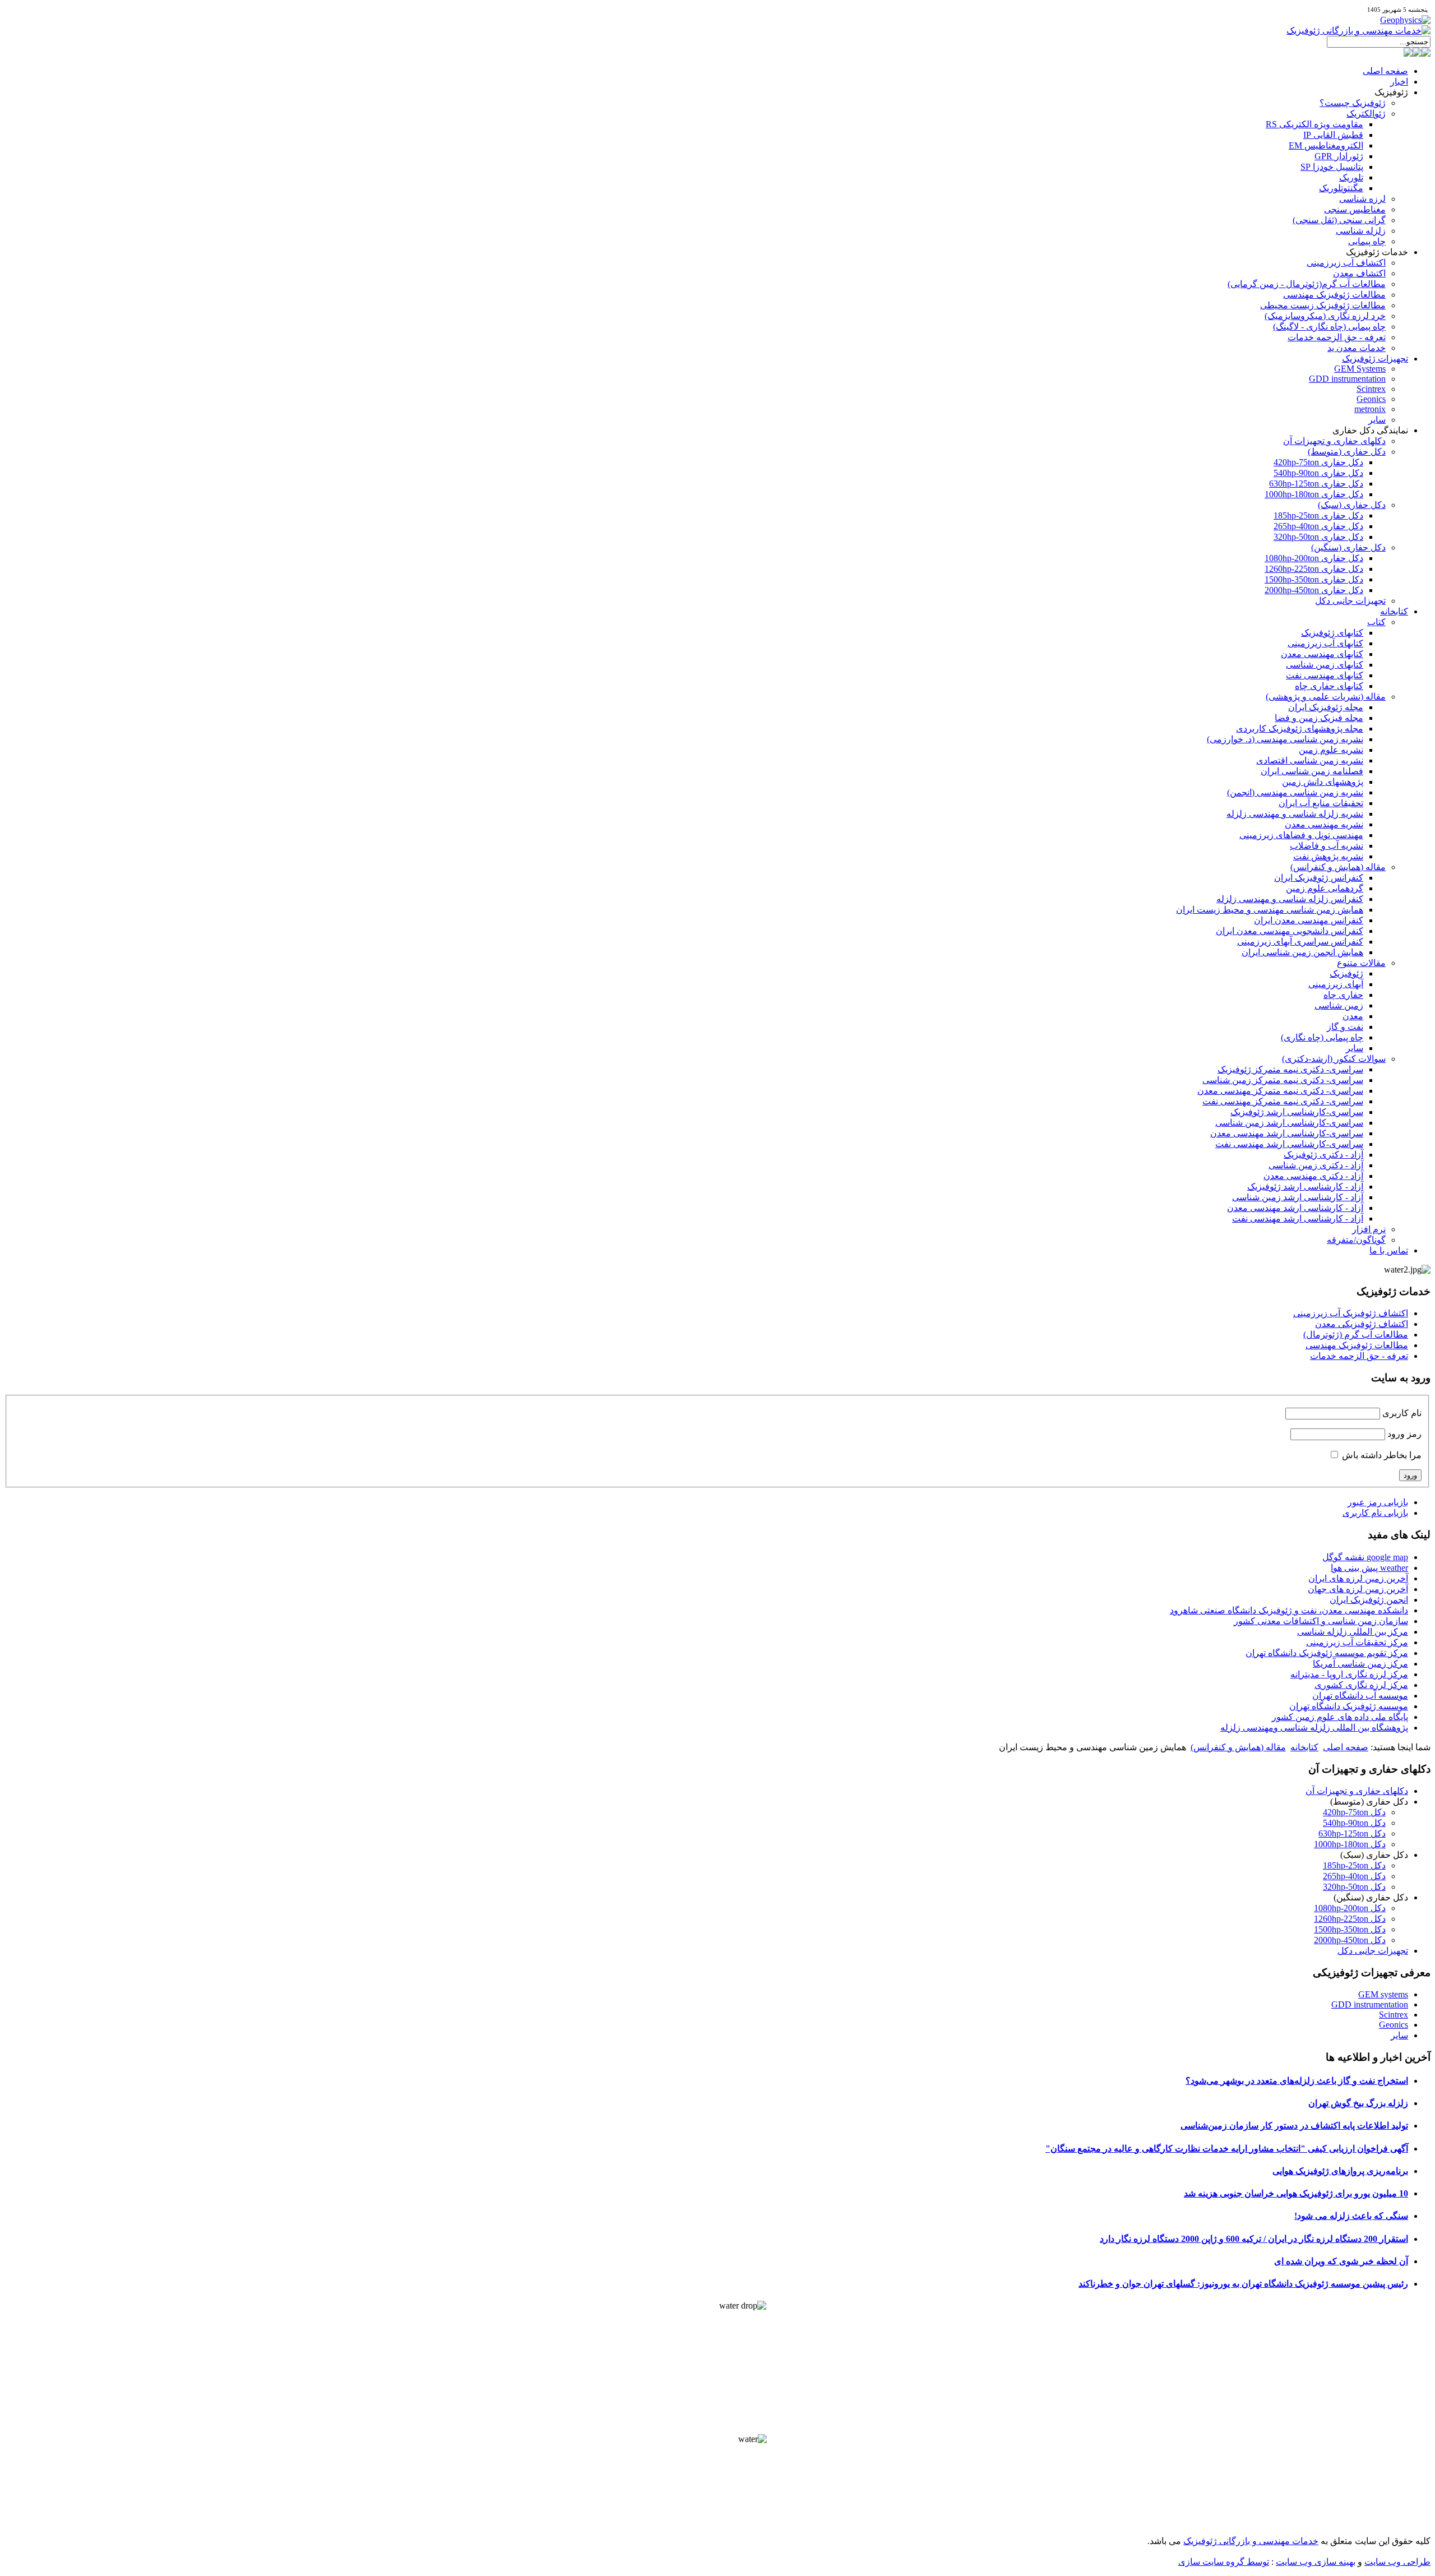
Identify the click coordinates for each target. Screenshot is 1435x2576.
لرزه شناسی (1362, 199)
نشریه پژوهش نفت (1328, 856)
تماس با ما (1389, 1250)
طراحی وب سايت (1397, 2562)
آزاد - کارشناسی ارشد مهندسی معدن (1295, 1208)
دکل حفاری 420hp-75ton (1318, 462)
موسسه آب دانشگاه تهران (1360, 1696)
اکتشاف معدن (1359, 273)
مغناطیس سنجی (1355, 209)
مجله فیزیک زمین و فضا (1319, 718)
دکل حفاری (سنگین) (1348, 547)
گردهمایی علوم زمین (1325, 888)
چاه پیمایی (1367, 241)
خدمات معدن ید (1357, 348)
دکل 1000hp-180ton (1350, 1844)
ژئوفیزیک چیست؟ (1353, 103)
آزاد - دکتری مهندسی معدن (1313, 1176)
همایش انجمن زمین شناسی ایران (1302, 952)
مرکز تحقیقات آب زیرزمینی (1357, 1642)
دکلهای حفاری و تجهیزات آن (1334, 441)
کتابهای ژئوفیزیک (1332, 633)
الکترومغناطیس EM (1326, 145)
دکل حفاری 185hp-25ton (1318, 515)
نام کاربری (1402, 1413)
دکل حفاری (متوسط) (1347, 452)
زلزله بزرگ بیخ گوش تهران (1358, 2103)
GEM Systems (1360, 369)
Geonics (1371, 399)
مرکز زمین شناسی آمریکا (1360, 1664)
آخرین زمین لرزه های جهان (1358, 1589)
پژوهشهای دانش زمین (1323, 782)
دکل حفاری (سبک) (1352, 505)
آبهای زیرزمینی (1336, 984)
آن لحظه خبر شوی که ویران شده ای (1341, 2261)
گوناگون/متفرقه (1356, 1240)
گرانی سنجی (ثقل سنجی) (1339, 220)
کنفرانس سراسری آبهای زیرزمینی (1300, 942)
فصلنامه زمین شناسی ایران (1312, 771)
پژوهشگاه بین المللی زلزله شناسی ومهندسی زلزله (1314, 1728)
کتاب (1376, 622)
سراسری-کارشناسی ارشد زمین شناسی (1289, 1123)
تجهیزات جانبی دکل (1350, 601)
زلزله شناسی (1361, 231)
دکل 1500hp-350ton (1350, 1929)
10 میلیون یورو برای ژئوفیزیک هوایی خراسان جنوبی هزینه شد (1296, 2193)
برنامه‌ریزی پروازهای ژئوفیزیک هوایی (1340, 2171)
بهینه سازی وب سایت (1316, 2562)
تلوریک (1351, 177)
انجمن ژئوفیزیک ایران (1369, 1600)
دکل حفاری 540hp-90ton (1318, 473)
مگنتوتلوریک (1341, 188)
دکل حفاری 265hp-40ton (1318, 526)
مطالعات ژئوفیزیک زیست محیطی (1323, 305)
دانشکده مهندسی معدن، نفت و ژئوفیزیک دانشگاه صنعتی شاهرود (1289, 1610)
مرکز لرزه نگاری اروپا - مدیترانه (1349, 1674)
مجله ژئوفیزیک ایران (1326, 707)
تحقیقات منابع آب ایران (1321, 803)
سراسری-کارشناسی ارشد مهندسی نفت (1289, 1144)
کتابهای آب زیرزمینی (1325, 643)
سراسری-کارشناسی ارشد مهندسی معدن (1287, 1133)
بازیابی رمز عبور (1378, 1502)
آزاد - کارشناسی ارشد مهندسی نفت (1298, 1218)
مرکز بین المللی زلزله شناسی (1353, 1632)
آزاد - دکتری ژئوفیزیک (1323, 1155)
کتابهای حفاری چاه (1329, 686)
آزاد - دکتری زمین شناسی (1316, 1165)
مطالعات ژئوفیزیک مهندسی (1334, 295)
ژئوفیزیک (1346, 973)
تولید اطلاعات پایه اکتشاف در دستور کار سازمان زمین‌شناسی (1294, 2126)
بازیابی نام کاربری (1375, 1513)
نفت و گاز (1345, 1027)
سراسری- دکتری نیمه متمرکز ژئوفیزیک (1290, 1069)
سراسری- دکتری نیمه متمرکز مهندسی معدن (1280, 1091)
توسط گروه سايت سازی (1224, 2562)
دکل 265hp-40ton (1354, 1876)
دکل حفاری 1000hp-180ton (1314, 494)
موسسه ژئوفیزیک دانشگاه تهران (1349, 1706)
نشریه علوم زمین (1331, 750)
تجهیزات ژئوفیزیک (1375, 359)
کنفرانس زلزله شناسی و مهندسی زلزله (1290, 899)
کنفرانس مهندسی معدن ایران (1309, 920)
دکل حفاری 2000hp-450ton (1314, 590)
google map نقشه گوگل (1365, 1557)
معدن (1353, 1016)
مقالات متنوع (1361, 963)
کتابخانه (1394, 611)
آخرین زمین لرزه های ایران (1358, 1578)
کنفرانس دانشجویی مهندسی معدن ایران (1290, 931)
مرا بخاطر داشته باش (1382, 1455)
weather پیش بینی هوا (1369, 1568)
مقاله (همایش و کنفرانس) (1338, 867)
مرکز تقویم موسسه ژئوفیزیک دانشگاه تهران (1327, 1653)
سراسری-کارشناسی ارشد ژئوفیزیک (1297, 1112)
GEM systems (1383, 1994)
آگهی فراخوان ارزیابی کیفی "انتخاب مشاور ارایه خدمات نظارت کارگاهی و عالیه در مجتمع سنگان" (1227, 2149)
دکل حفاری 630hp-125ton (1316, 484)
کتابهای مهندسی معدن (1322, 654)
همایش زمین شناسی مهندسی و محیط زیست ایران (1270, 910)
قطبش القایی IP (1333, 135)
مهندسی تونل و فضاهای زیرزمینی (1301, 835)
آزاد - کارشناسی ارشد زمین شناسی (1298, 1197)
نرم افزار (1369, 1229)
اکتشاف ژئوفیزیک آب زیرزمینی (1351, 1313)
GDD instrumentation (1347, 379)
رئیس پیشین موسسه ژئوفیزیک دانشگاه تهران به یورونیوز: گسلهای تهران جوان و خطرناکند (1243, 2284)
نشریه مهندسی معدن (1324, 824)
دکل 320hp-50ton (1354, 1887)
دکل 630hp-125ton (1352, 1833)
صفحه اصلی (1385, 71)
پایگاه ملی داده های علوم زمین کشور (1340, 1717)
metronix (1370, 409)
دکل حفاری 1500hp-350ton (1314, 579)
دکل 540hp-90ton (1354, 1823)
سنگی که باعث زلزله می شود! (1351, 2216)
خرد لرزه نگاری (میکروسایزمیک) (1325, 316)
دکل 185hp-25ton (1354, 1865)
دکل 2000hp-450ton (1350, 1940)
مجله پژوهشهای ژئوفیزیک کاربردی (1300, 729)
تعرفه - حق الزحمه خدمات (1337, 337)
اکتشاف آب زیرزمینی (1346, 263)
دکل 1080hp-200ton (1350, 1908)
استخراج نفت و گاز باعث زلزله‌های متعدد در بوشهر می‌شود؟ (1297, 2081)
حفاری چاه (1343, 995)
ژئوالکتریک (1366, 114)
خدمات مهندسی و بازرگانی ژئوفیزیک (1251, 2541)
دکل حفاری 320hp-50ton (1318, 537)
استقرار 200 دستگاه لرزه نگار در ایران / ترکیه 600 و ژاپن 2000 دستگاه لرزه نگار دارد (1254, 2239)
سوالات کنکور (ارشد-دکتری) (1334, 1059)
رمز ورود (1404, 1434)
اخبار (1399, 82)
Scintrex (1371, 389)
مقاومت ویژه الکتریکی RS (1314, 124)
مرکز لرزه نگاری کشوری (1361, 1685)
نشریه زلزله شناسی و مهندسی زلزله (1295, 814)
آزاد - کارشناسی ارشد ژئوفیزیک (1305, 1187)
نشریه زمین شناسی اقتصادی (1310, 760)
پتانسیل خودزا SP (1332, 167)
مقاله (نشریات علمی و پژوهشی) (1326, 697)
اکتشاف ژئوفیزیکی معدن (1362, 1324)
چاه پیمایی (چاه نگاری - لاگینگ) (1329, 327)
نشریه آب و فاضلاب (1327, 846)
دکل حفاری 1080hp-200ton (1314, 558)
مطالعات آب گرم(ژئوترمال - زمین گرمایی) (1307, 284)
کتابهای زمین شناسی (1325, 665)
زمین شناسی (1339, 1005)
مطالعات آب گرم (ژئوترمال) (1356, 1335)
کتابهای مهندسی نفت (1325, 675)
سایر (1377, 420)
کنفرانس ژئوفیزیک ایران (1319, 878)
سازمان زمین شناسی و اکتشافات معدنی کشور (1321, 1621)
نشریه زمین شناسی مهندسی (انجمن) (1295, 792)
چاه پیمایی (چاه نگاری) (1322, 1037)
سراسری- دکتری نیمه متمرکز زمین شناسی (1283, 1080)
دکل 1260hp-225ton (1350, 1919)
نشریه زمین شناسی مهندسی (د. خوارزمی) (1285, 739)
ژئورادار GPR (1339, 156)
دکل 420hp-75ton (1354, 1812)
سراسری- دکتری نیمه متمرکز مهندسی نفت (1283, 1101)
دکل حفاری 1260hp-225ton (1314, 569)
